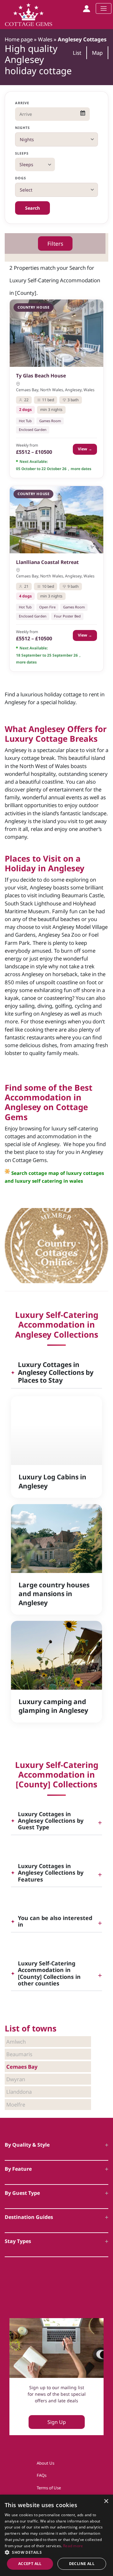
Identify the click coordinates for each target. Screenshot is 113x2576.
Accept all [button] (30, 2564)
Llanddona (19, 2092)
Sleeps (22, 153)
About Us (46, 2463)
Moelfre (16, 2105)
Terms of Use (49, 2488)
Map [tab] (97, 53)
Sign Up (57, 2422)
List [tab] (77, 53)
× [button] (106, 2501)
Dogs (21, 178)
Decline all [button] (82, 2564)
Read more (73, 2546)
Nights (23, 128)
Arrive (22, 103)
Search (32, 208)
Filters (55, 243)
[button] (56, 2552)
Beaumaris (19, 2054)
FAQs (42, 2475)
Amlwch (16, 2042)
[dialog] (56, 2535)
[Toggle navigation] (104, 8)
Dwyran (16, 2079)
